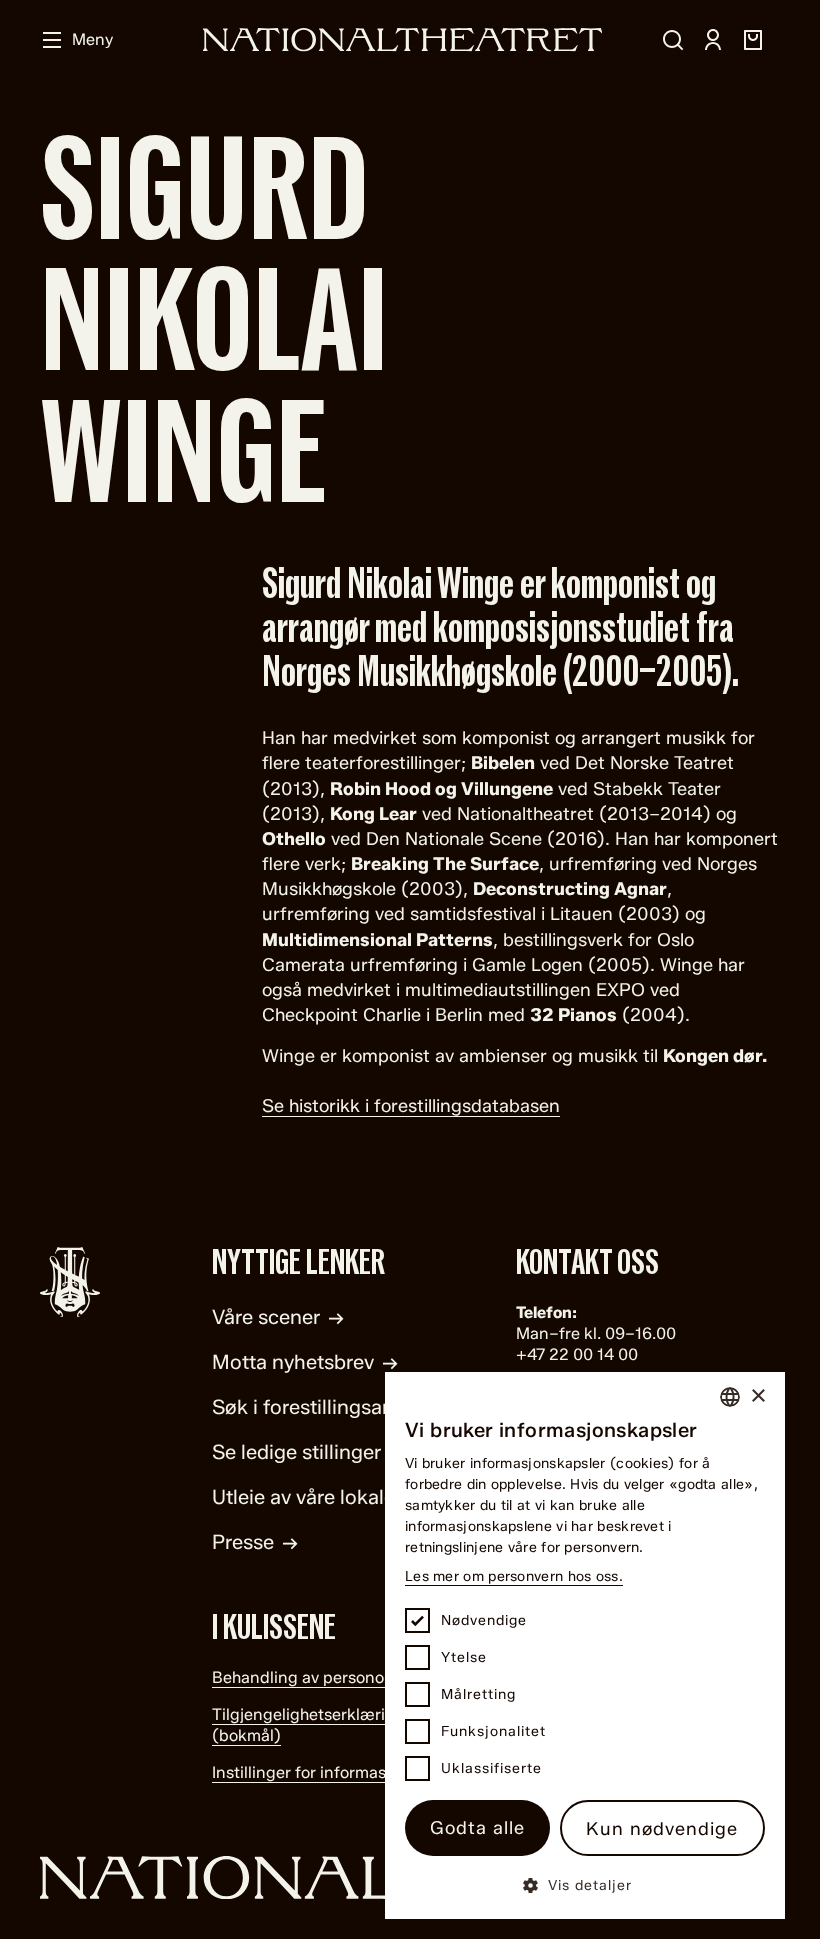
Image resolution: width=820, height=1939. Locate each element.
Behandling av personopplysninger (342, 1677)
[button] (585, 1884)
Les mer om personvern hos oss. (514, 1576)
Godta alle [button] (477, 1828)
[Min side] (713, 40)
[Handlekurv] (753, 40)
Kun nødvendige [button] (662, 1829)
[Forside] (403, 39)
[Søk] (673, 40)
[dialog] (585, 1645)
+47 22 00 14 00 (577, 1354)
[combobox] (730, 1397)
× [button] (757, 1396)
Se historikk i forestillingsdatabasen (411, 1106)
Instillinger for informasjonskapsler (342, 1772)
